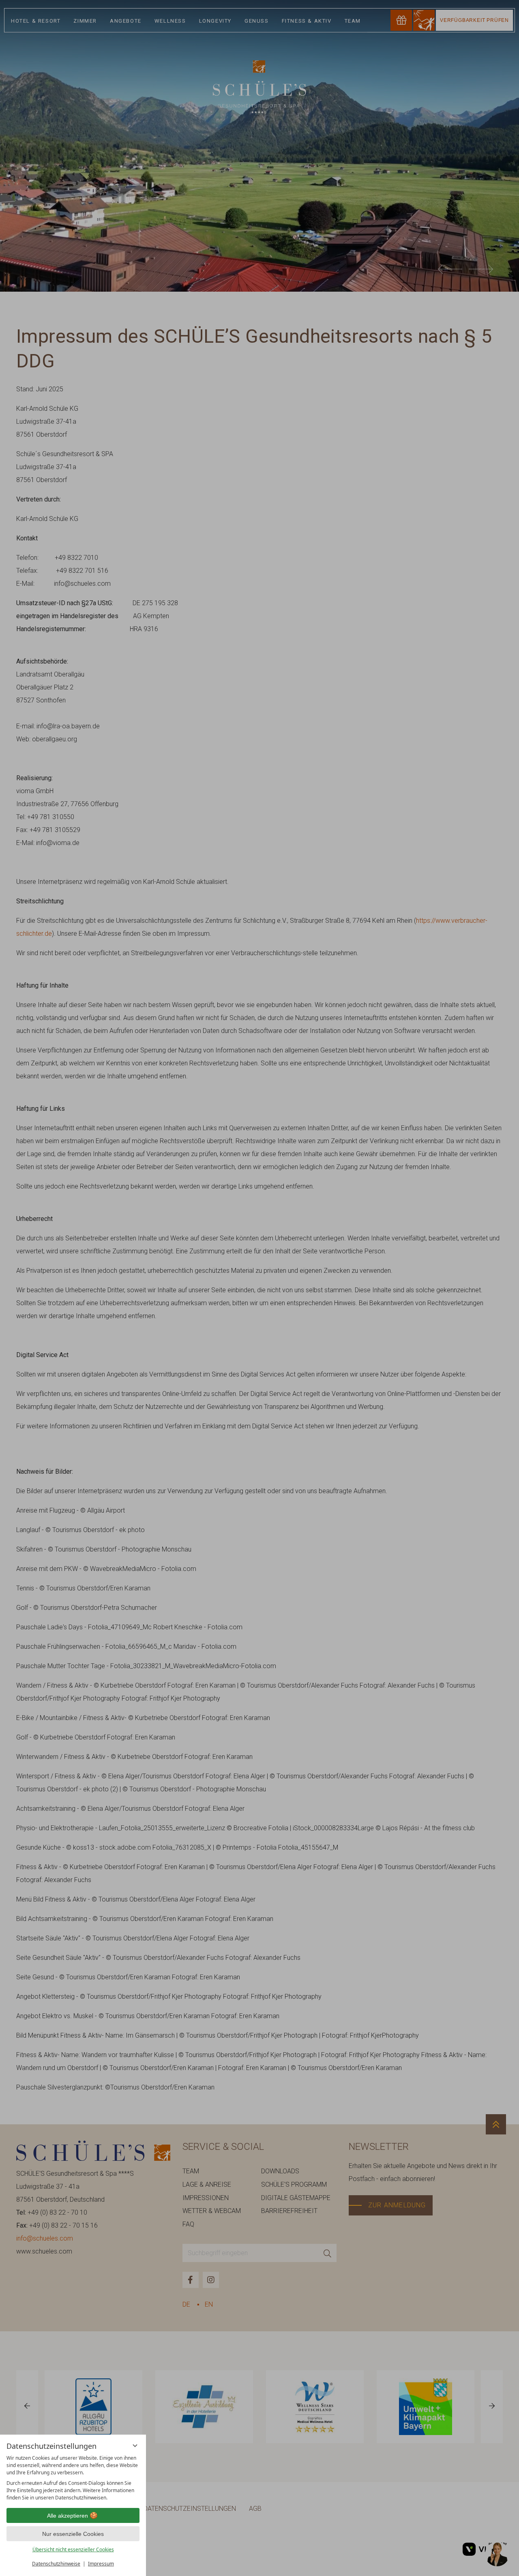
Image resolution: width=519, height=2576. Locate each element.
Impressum (101, 2564)
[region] (73, 2478)
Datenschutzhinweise (56, 2564)
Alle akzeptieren (68, 2516)
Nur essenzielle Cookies (73, 2534)
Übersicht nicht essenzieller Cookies (73, 2549)
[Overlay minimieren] (135, 2446)
